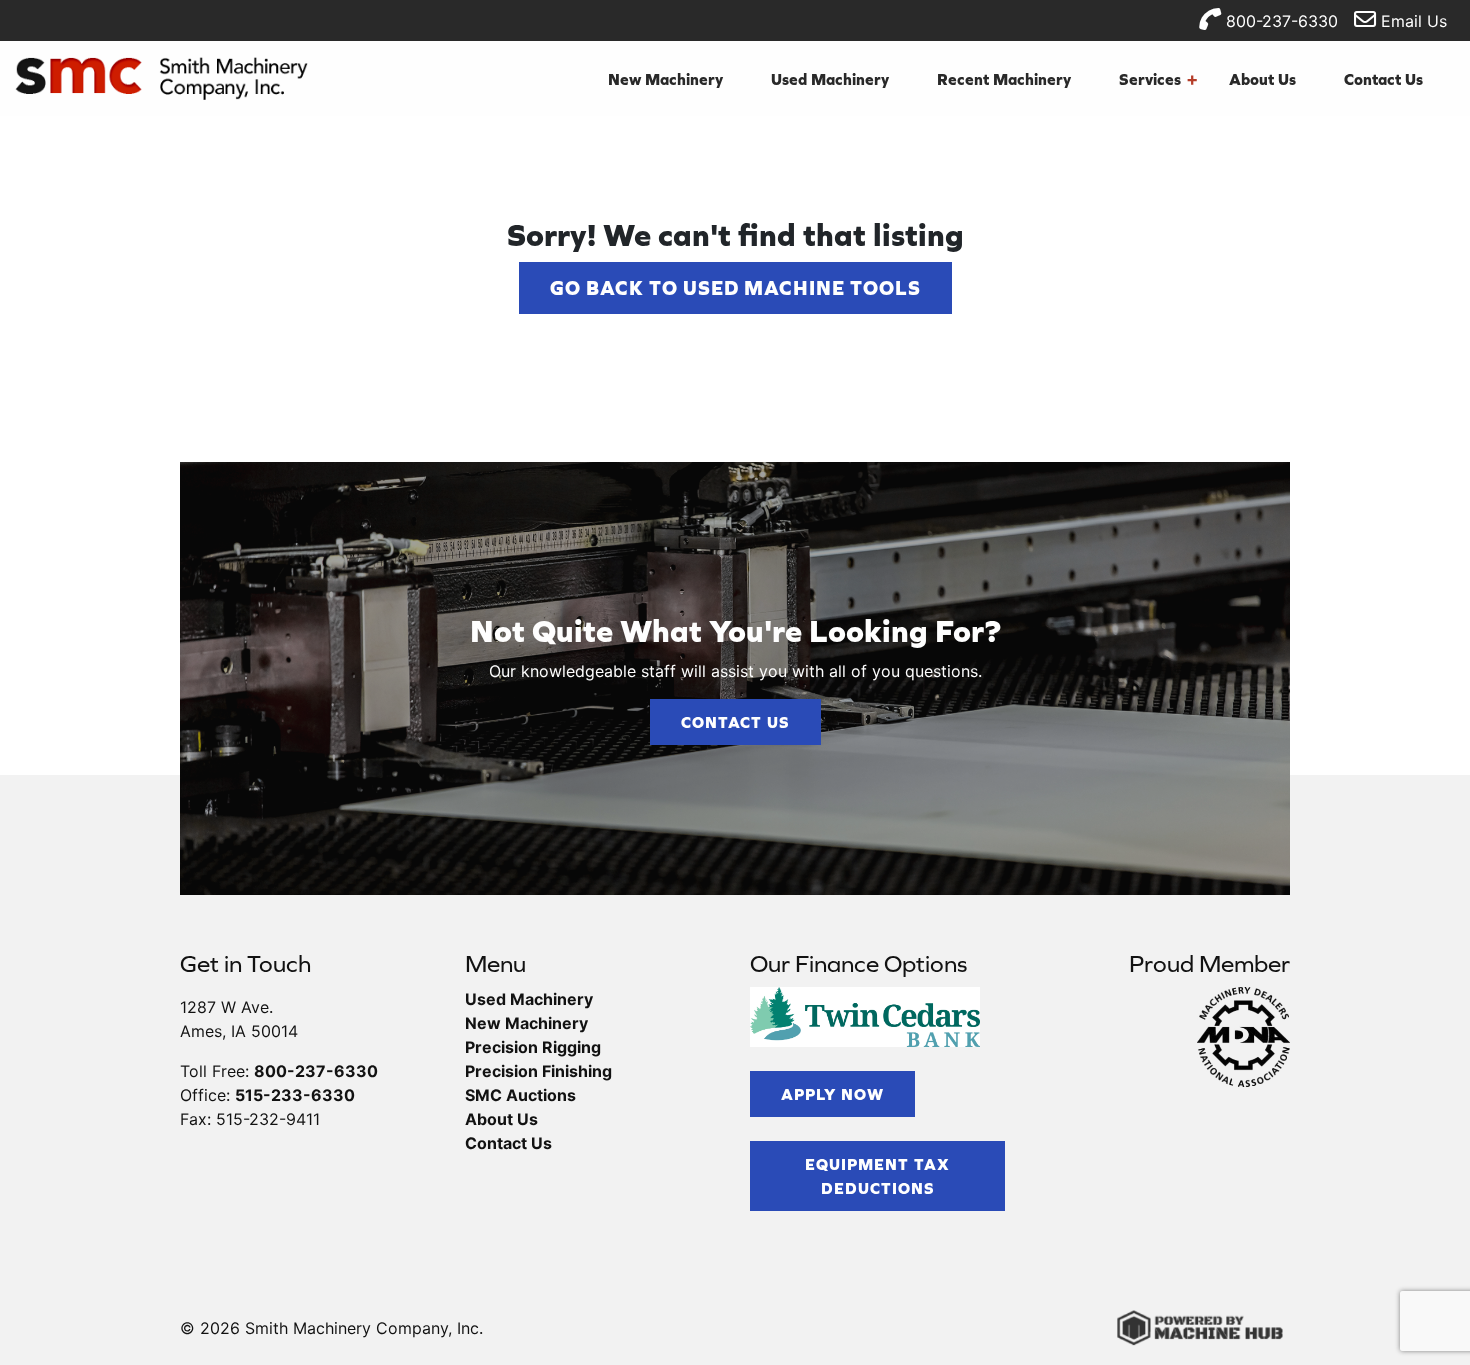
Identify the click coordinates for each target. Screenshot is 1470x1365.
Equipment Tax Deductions (877, 1176)
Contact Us (1383, 79)
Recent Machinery (1004, 79)
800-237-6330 (1279, 21)
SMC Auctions (520, 1095)
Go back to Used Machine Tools (735, 287)
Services (1158, 79)
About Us (1262, 79)
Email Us (1411, 21)
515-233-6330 (295, 1095)
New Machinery (665, 79)
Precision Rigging (533, 1047)
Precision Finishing (538, 1071)
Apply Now (832, 1094)
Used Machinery (830, 79)
